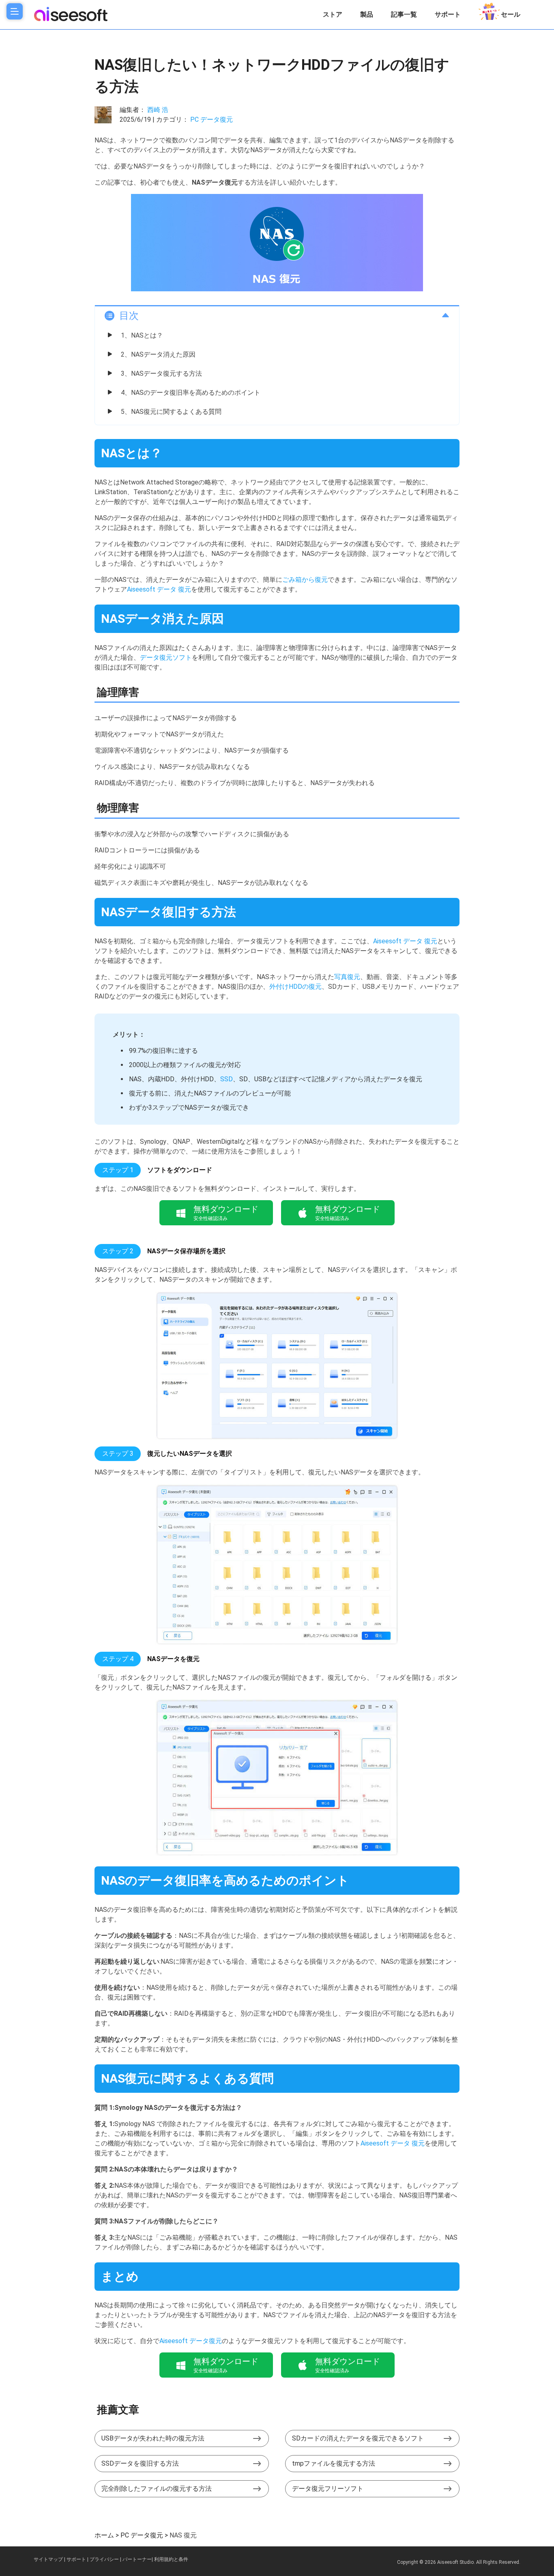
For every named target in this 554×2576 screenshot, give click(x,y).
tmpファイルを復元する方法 (334, 2463)
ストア (333, 14)
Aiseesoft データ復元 (191, 2341)
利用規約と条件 (171, 2559)
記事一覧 (404, 14)
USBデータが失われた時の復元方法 (153, 2438)
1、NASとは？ (142, 335)
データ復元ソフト (166, 657)
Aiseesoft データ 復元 (159, 589)
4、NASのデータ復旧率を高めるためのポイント (191, 393)
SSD (227, 1079)
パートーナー (137, 2559)
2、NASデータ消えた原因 (158, 354)
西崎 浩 (158, 110)
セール (511, 14)
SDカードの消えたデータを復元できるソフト (358, 2438)
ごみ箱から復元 (305, 580)
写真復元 (347, 977)
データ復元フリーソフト (328, 2489)
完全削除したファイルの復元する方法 (157, 2489)
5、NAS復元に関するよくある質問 (171, 412)
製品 (367, 14)
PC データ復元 (212, 119)
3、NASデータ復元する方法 (161, 373)
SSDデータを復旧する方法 (140, 2463)
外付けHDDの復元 (295, 987)
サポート (448, 14)
